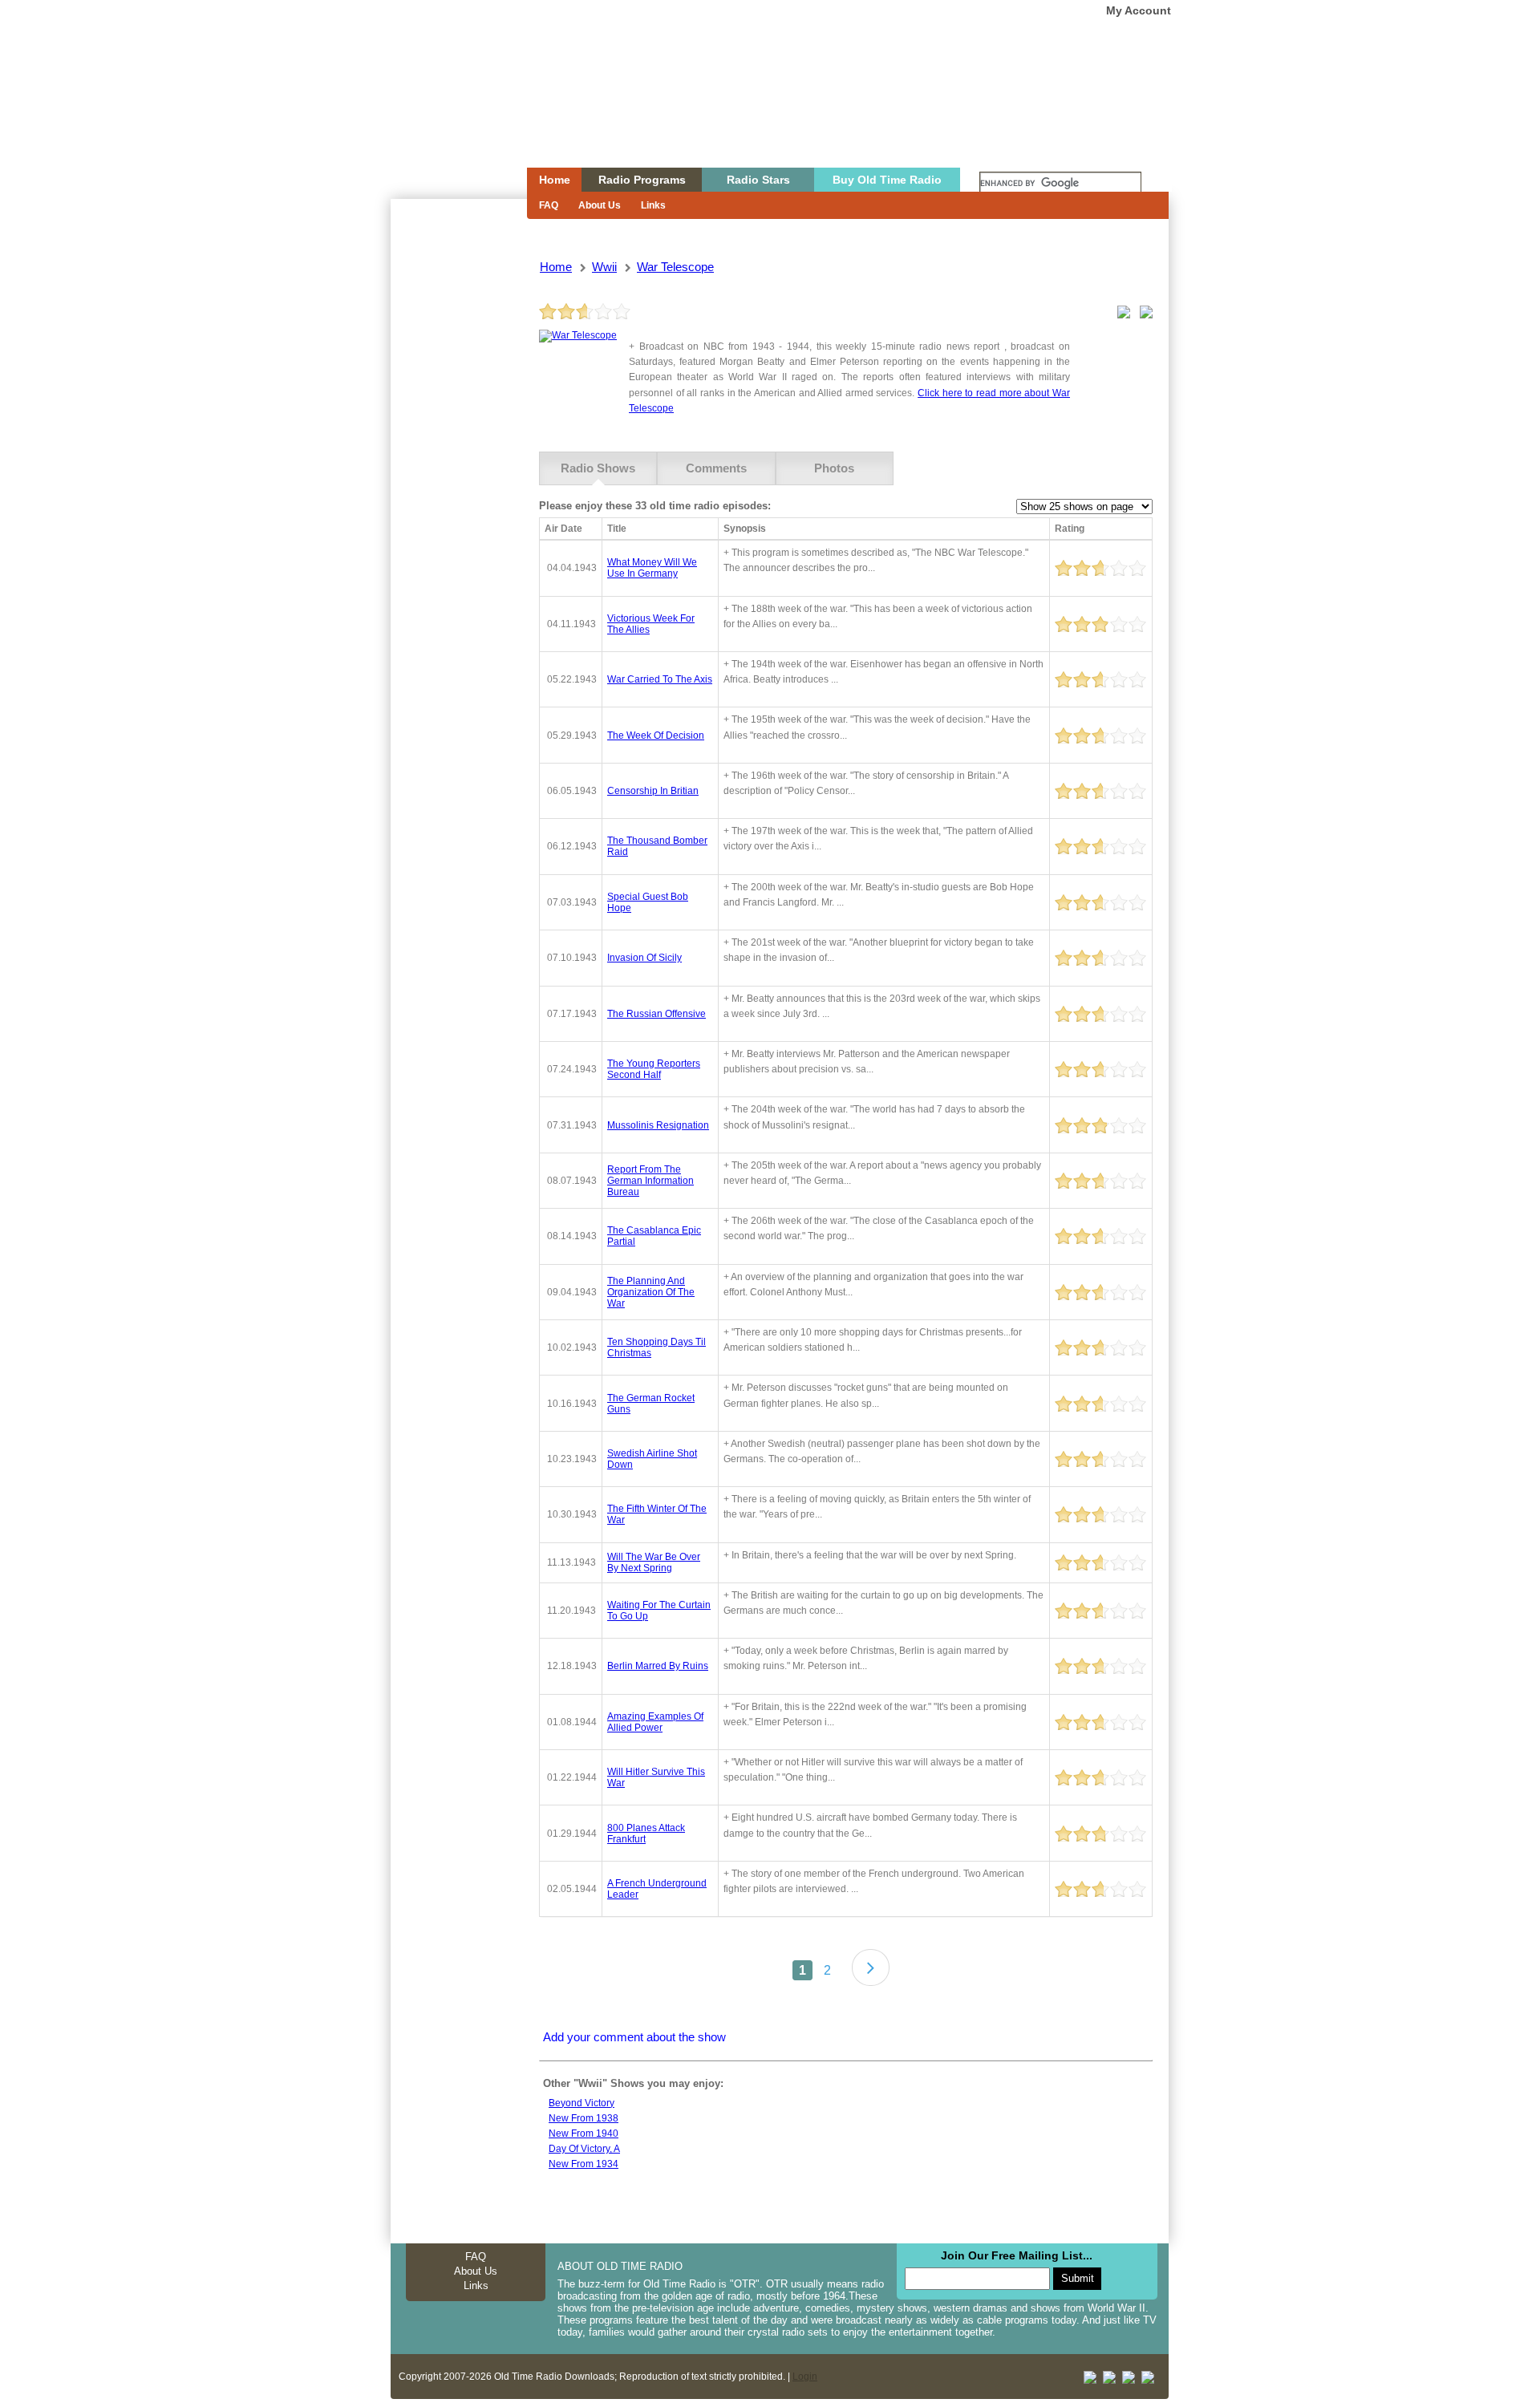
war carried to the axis (660, 679)
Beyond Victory (582, 2103)
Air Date (563, 529)
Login (805, 2377)
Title (617, 529)
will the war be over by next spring (654, 1562)
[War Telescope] (578, 335)
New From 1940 (584, 2134)
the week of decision (656, 735)
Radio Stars (758, 180)
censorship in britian (653, 791)
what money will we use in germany (652, 568)
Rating (1070, 529)
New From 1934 (584, 2164)
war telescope (675, 267)
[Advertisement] (458, 488)
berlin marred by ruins (658, 1666)
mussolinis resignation (658, 1125)
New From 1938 (584, 2118)
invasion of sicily (644, 958)
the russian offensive (657, 1014)
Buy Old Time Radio (887, 180)
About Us (600, 205)
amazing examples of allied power (655, 1722)
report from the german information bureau (650, 1181)
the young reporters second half (654, 1069)
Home (448, 115)
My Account (1139, 10)
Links (653, 205)
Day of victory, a (584, 2149)
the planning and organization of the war (651, 1292)
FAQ (549, 205)
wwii (604, 267)
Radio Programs (642, 180)
